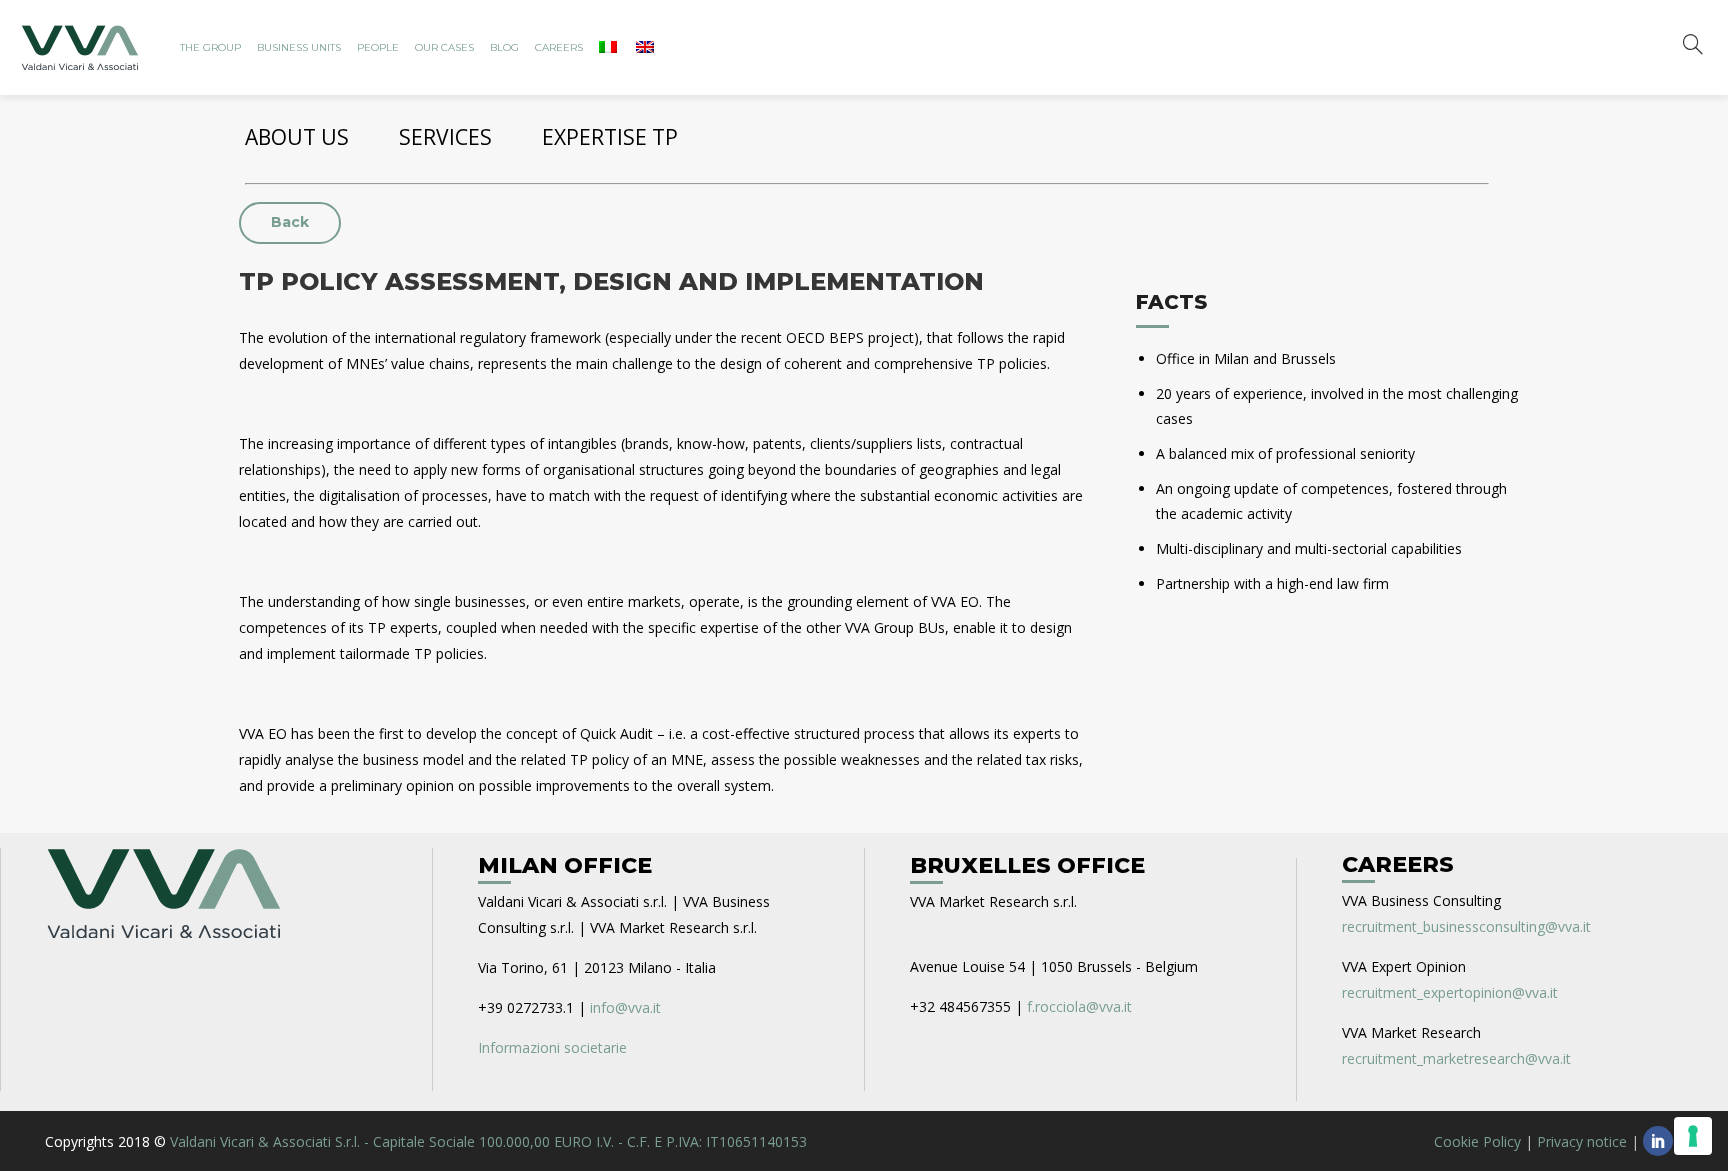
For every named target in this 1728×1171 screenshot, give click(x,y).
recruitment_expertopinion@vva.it (1450, 992)
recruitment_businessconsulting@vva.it (1466, 926)
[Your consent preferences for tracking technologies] (1693, 1136)
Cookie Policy (1477, 1141)
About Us (297, 137)
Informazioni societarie (552, 1047)
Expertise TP (610, 137)
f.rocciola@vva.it (1079, 1006)
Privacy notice (1582, 1141)
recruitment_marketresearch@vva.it (1456, 1058)
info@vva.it (625, 1007)
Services (445, 137)
